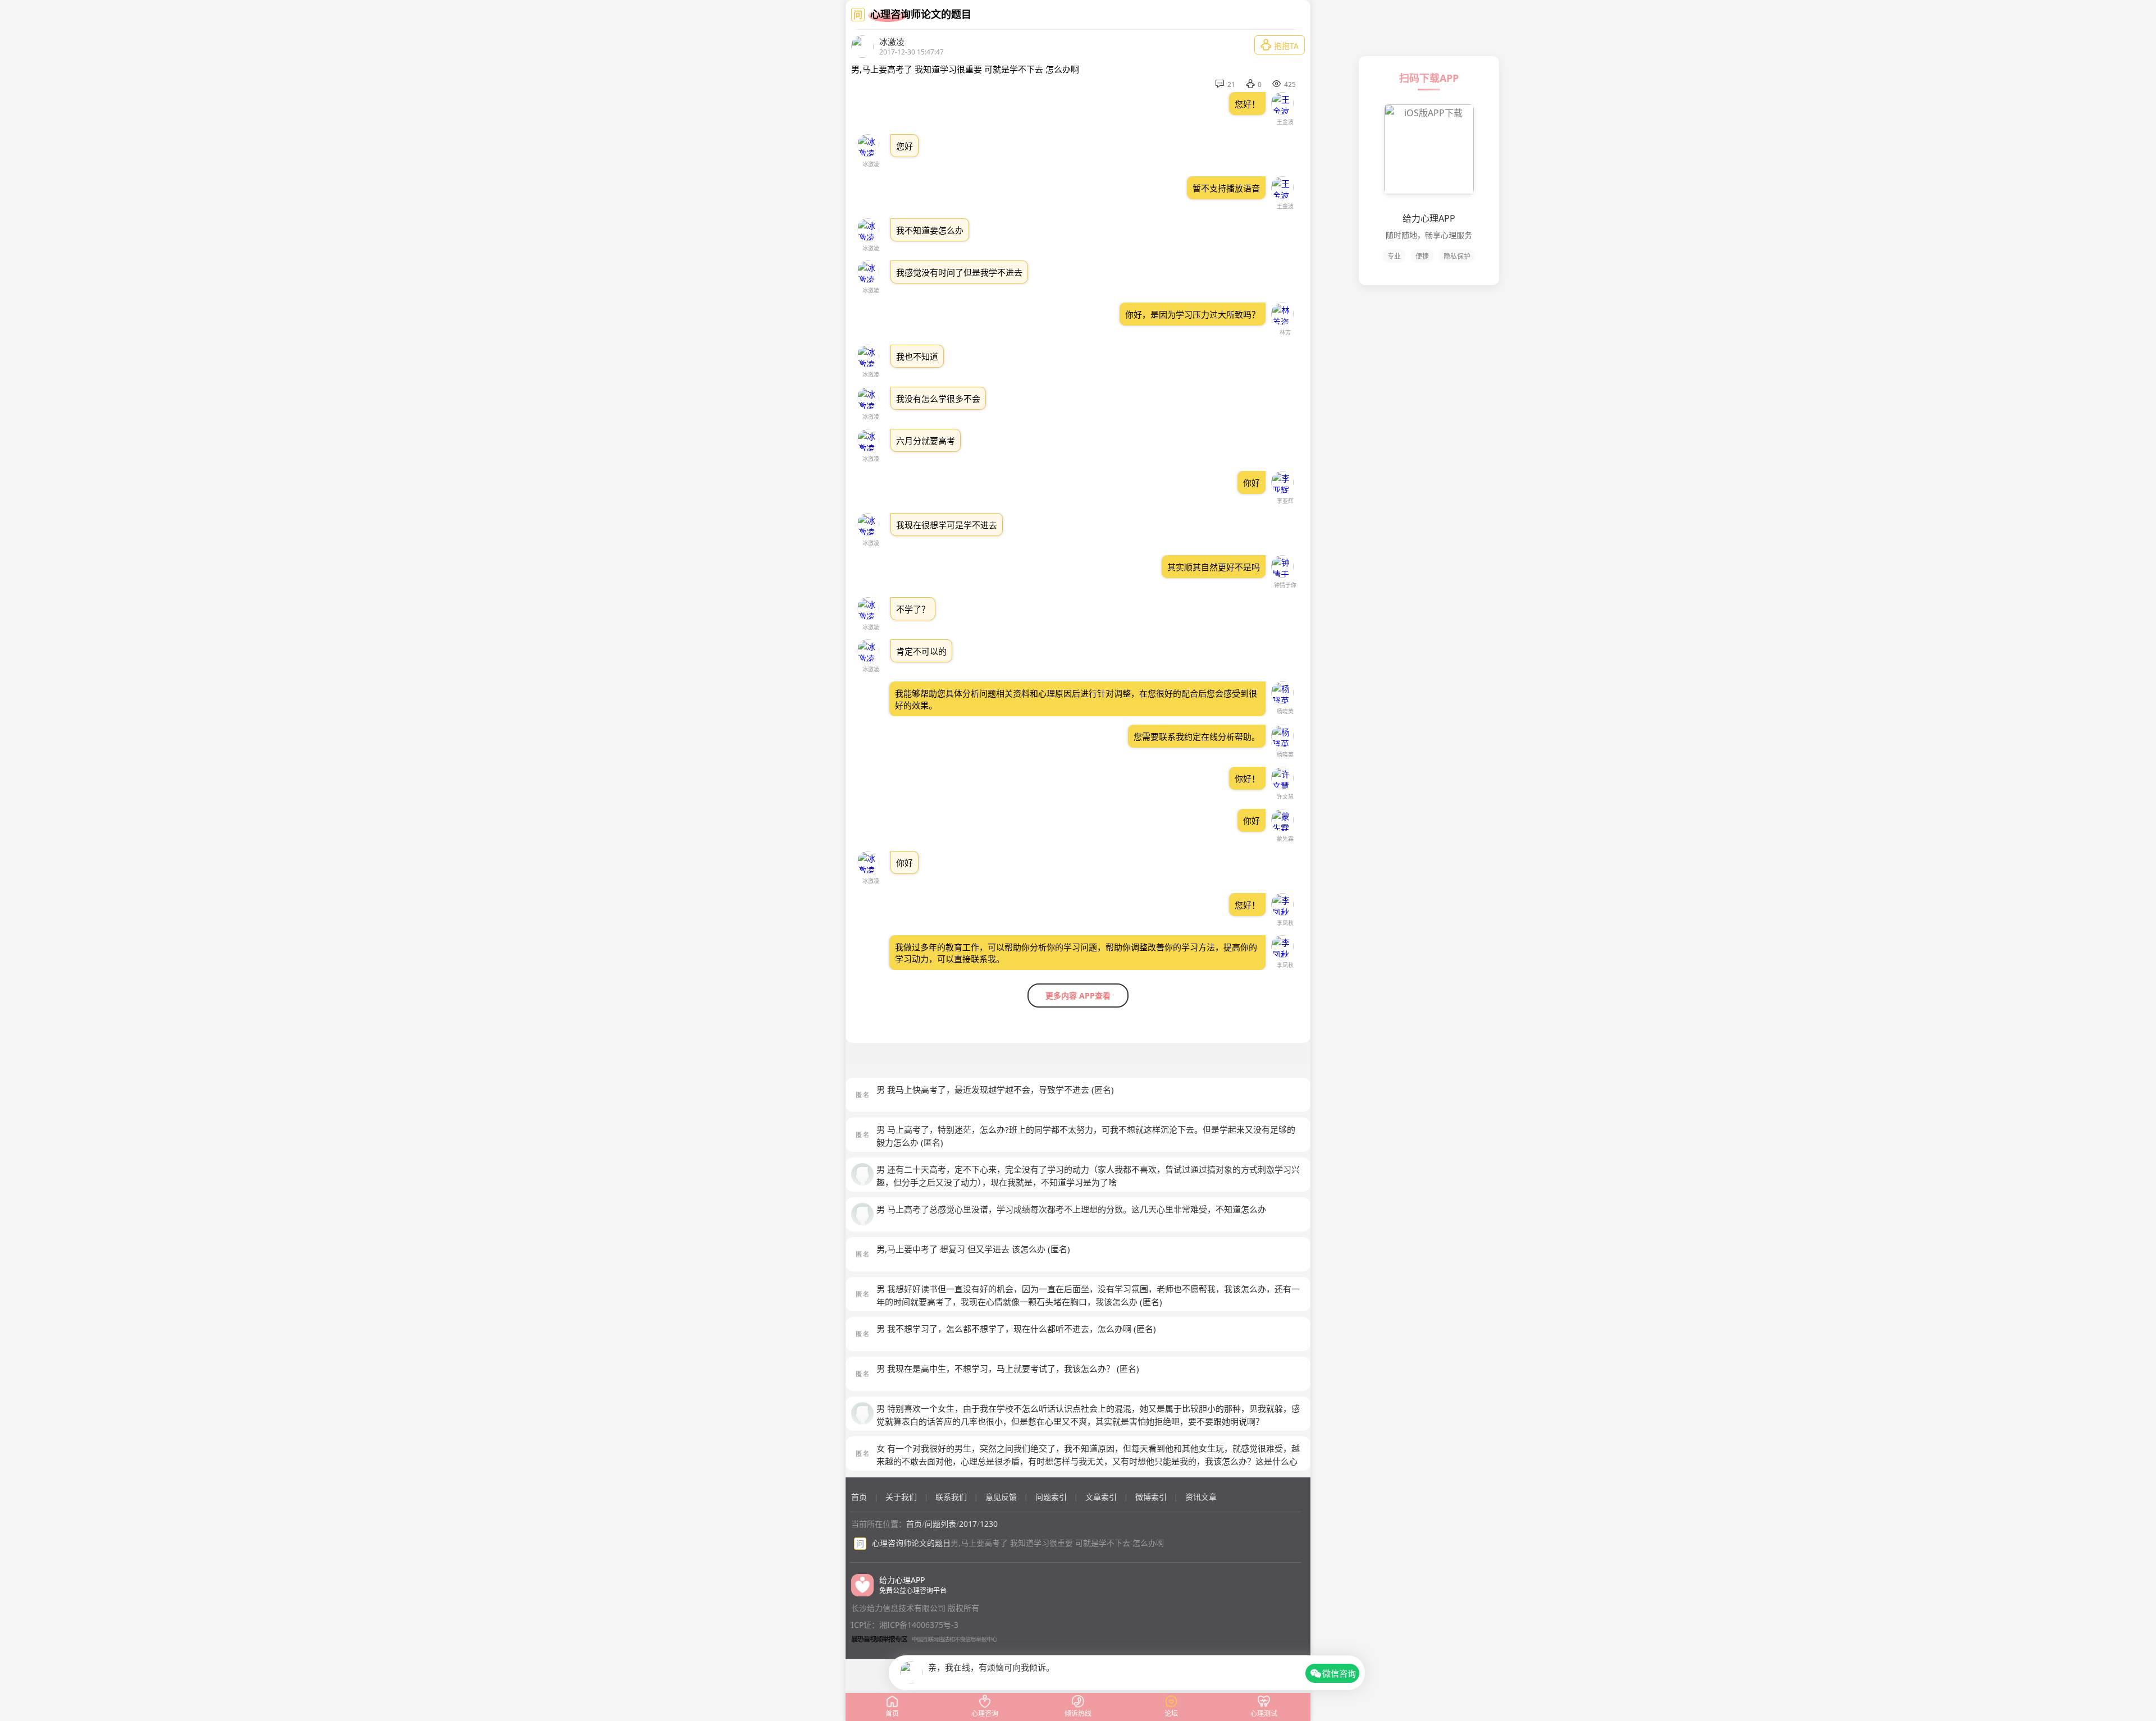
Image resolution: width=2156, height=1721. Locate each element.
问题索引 (1051, 1497)
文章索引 (1101, 1497)
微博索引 (1151, 1497)
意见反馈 (1001, 1497)
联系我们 (951, 1497)
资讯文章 (1201, 1497)
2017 (968, 1524)
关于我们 (901, 1497)
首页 (859, 1497)
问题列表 (940, 1524)
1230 (989, 1524)
